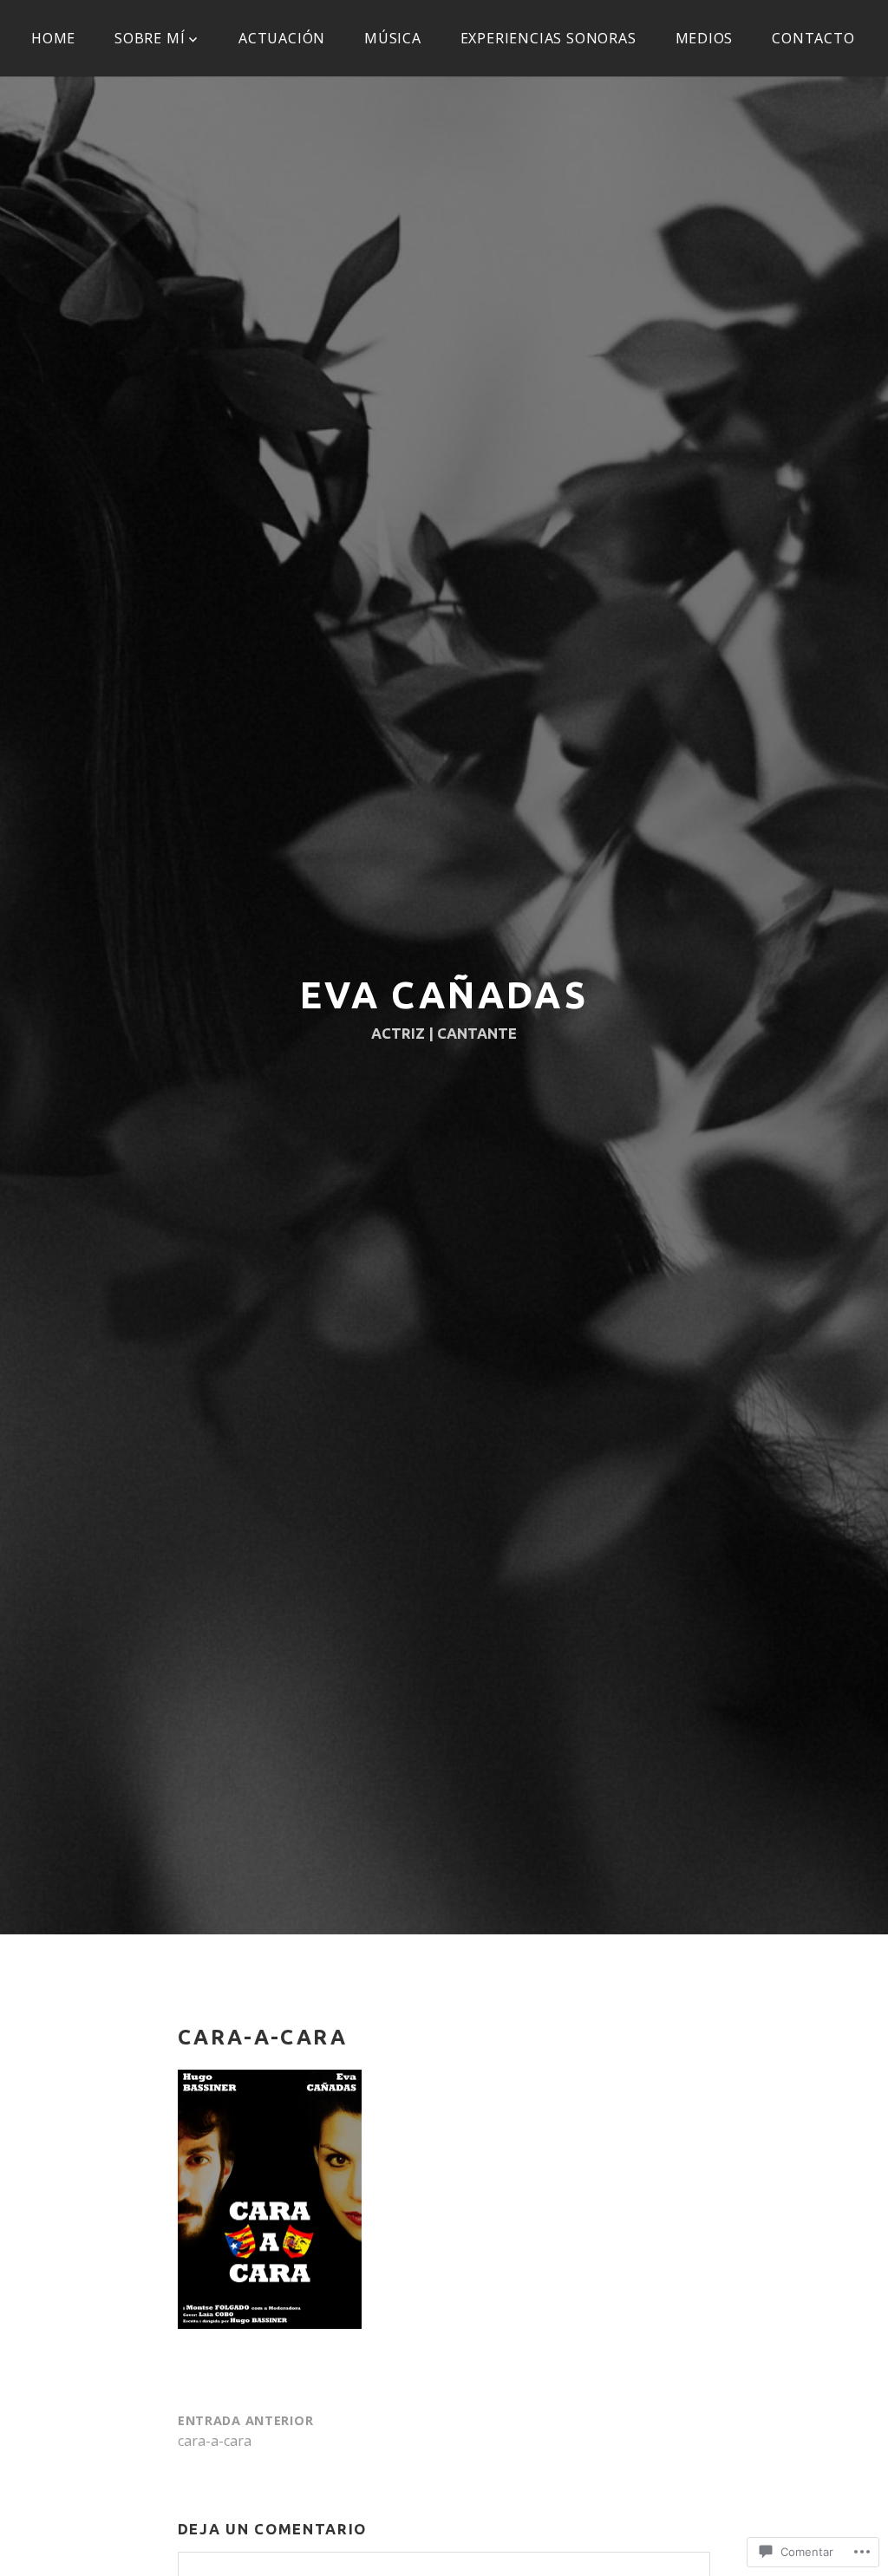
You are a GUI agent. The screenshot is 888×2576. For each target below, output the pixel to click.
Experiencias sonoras (548, 38)
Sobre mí (150, 38)
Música (393, 38)
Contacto (813, 38)
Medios (705, 38)
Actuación (282, 38)
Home (53, 38)
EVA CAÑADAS (444, 995)
